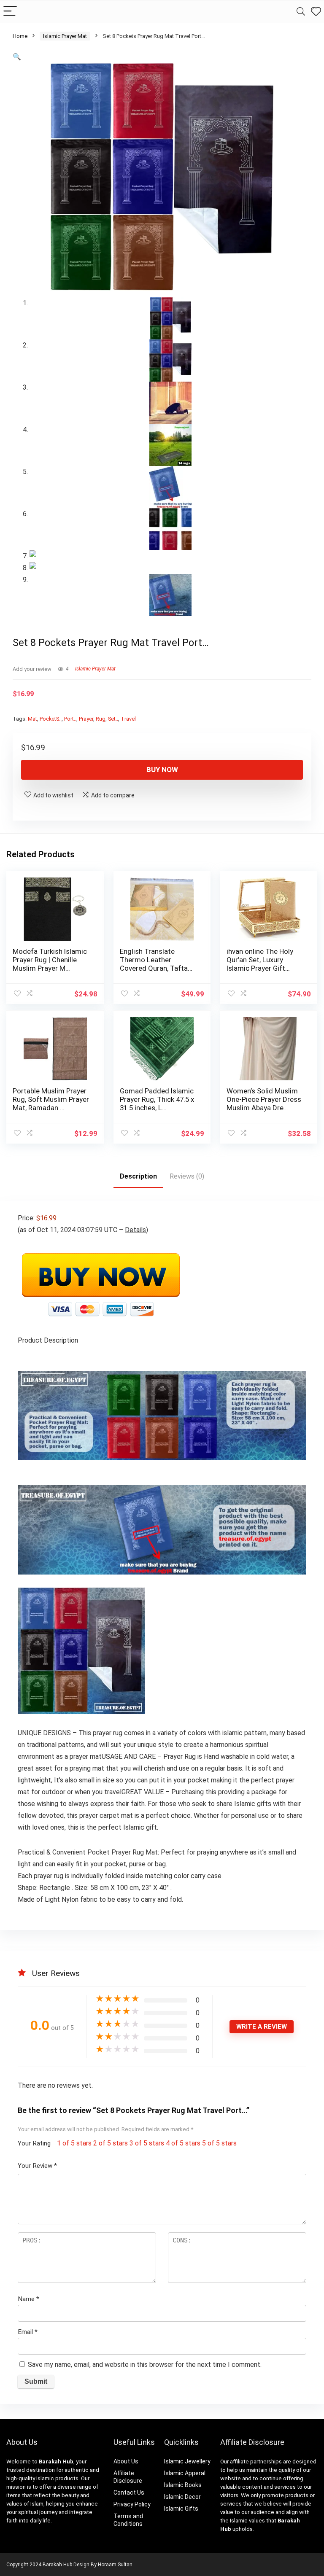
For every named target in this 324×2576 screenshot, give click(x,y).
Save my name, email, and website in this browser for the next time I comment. (145, 2365)
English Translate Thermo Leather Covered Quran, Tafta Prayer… (154, 964)
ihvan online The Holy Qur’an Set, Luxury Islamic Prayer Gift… (260, 960)
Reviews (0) (187, 1176)
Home (20, 36)
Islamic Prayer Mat (65, 36)
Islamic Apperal (185, 2473)
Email (28, 2332)
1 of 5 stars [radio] (74, 2143)
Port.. (70, 719)
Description (138, 1176)
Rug (101, 719)
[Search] (301, 12)
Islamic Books (183, 2485)
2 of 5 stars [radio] (111, 2143)
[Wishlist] (316, 12)
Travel (128, 719)
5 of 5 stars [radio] (219, 2143)
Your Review (37, 2166)
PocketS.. (51, 719)
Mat (32, 719)
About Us (126, 2461)
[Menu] (10, 12)
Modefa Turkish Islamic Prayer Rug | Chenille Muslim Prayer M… (50, 960)
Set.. (113, 719)
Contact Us (129, 2493)
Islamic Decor (182, 2497)
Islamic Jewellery (187, 2461)
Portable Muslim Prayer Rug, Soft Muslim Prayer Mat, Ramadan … (51, 1099)
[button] (17, 57)
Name (28, 2299)
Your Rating (34, 2143)
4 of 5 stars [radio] (183, 2143)
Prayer (86, 719)
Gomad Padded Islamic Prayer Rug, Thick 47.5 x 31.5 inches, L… (157, 1099)
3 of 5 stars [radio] (147, 2143)
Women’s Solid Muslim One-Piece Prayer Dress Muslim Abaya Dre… (264, 1099)
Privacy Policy (132, 2504)
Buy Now (162, 770)
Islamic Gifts (181, 2509)
